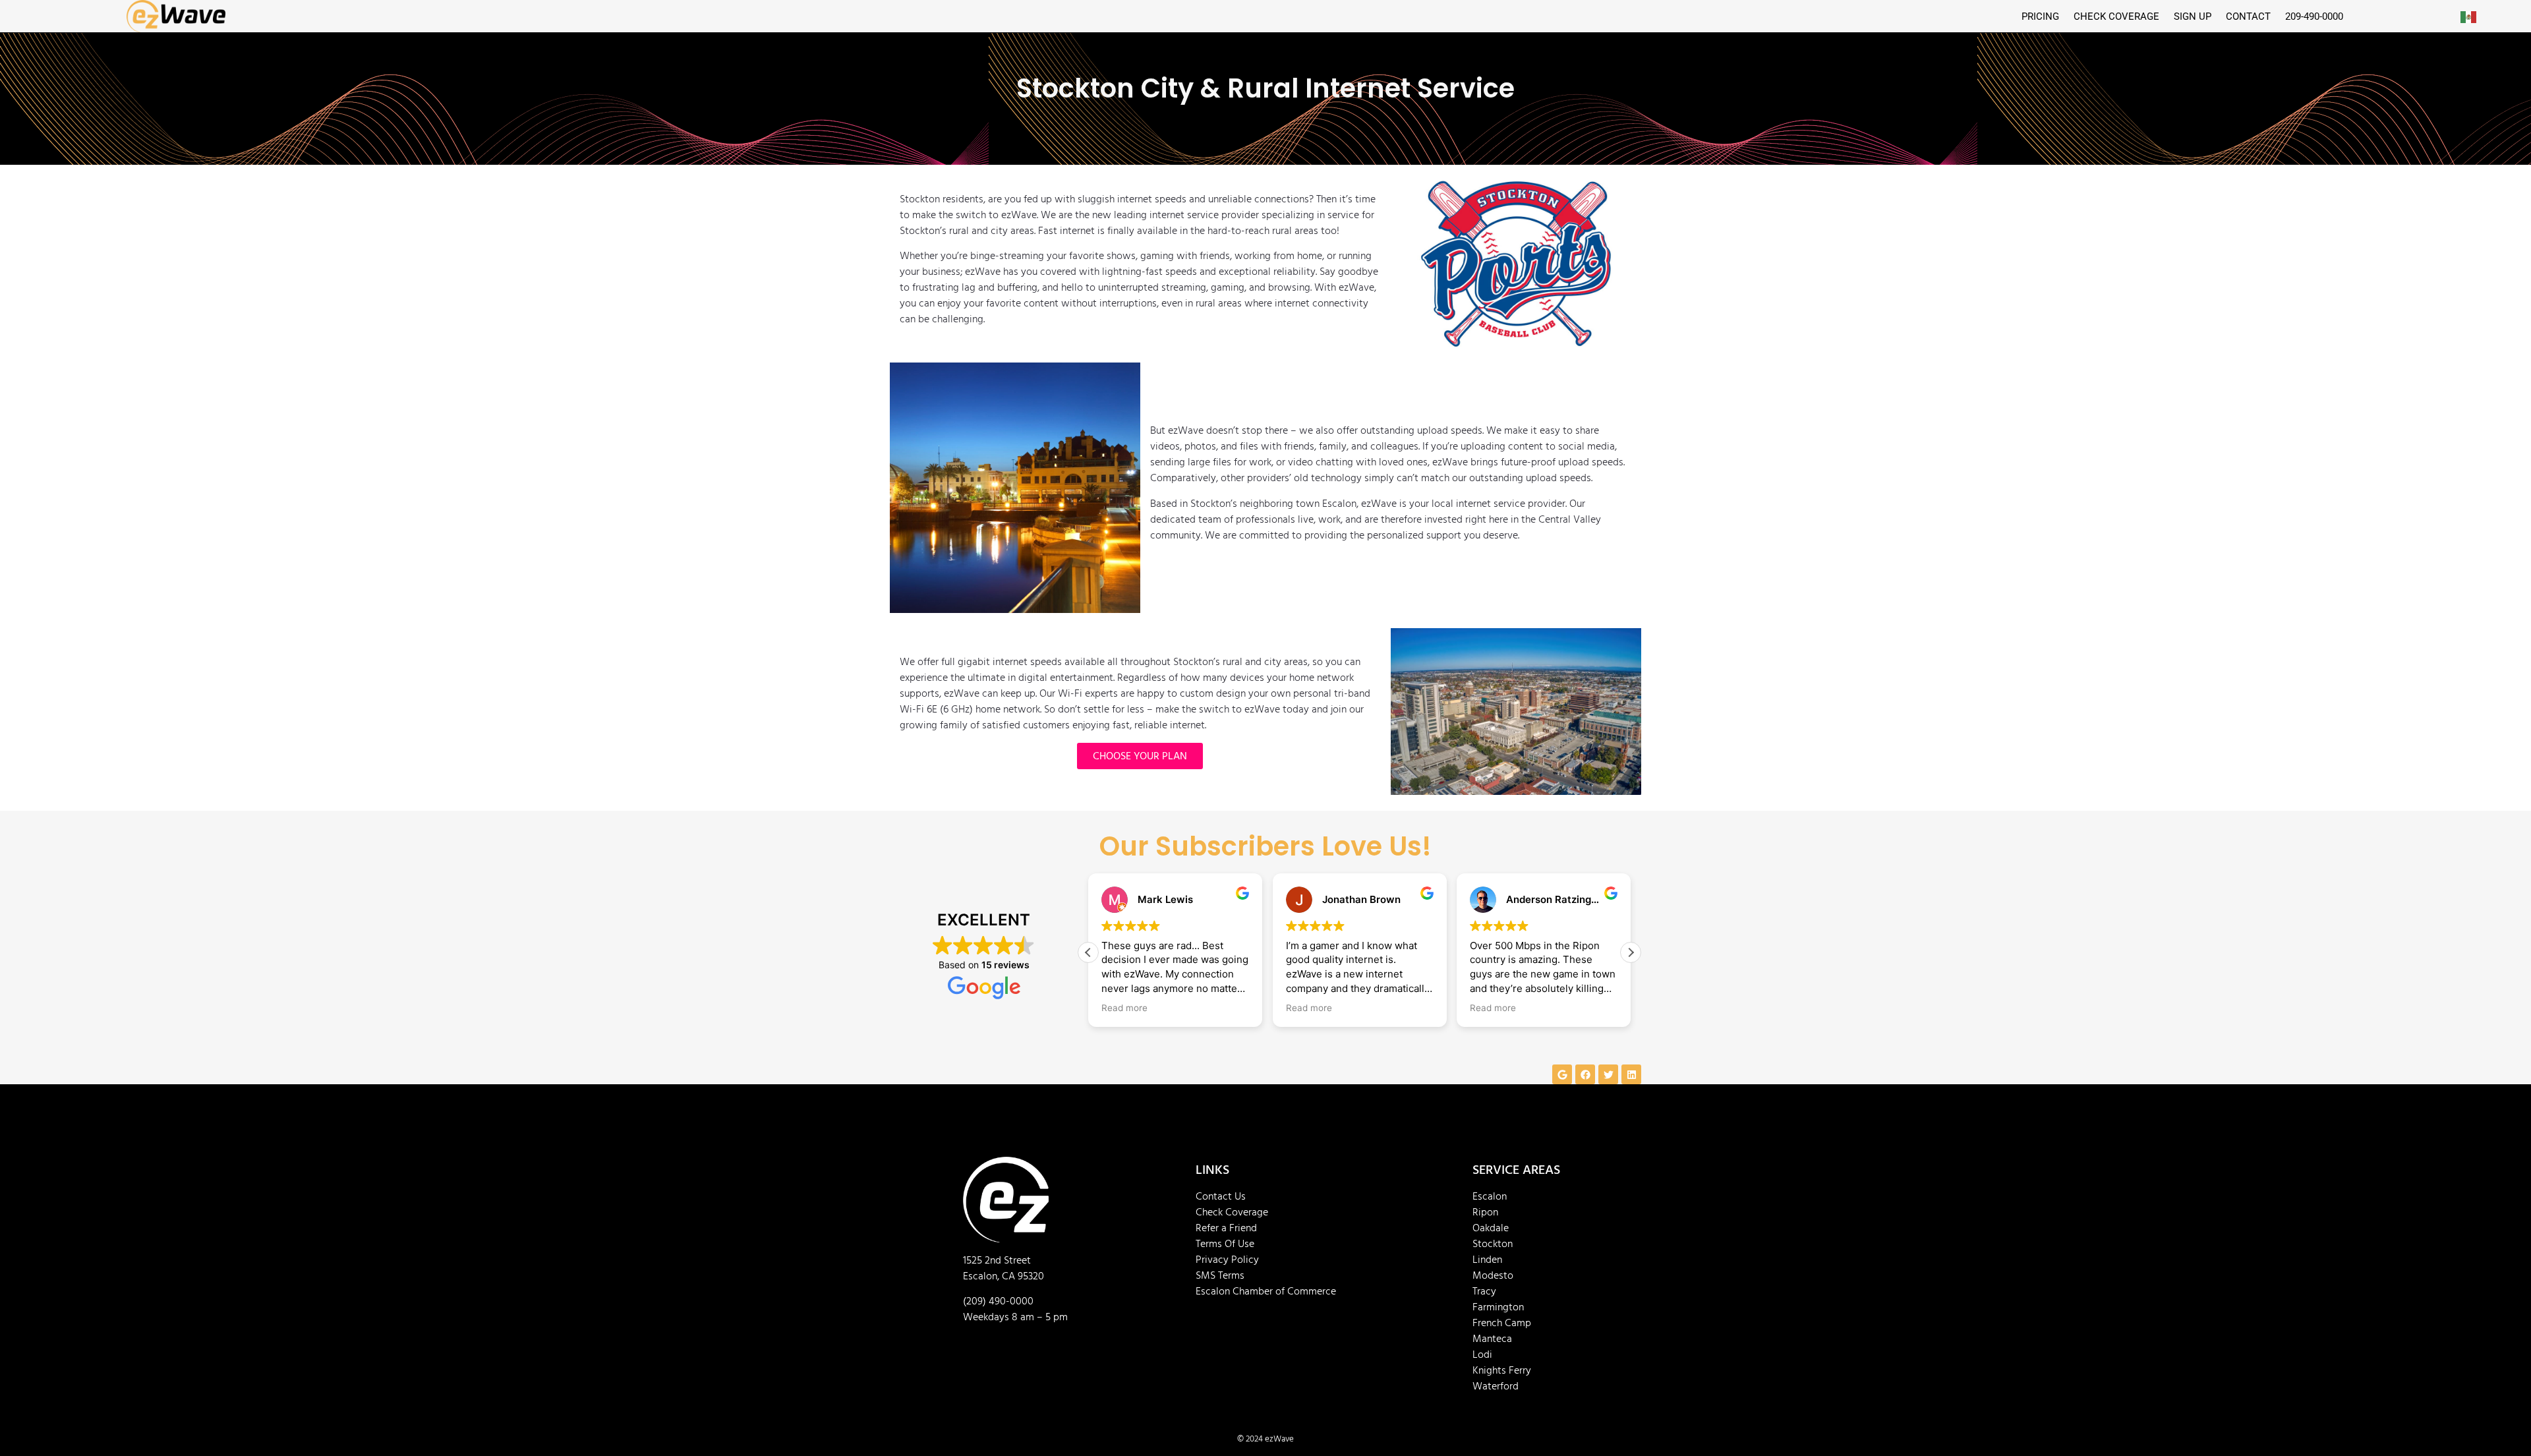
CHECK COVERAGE (2116, 16)
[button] (1631, 952)
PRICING (2040, 16)
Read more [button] (1124, 1008)
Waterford (1496, 1386)
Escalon (1490, 1196)
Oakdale (1491, 1228)
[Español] (2469, 16)
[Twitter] (1608, 1074)
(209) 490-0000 (998, 1301)
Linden (1487, 1260)
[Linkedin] (1631, 1074)
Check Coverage (1232, 1212)
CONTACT (2248, 16)
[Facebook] (1585, 1074)
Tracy (1484, 1291)
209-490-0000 (2314, 16)
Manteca (1492, 1339)
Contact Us (1221, 1196)
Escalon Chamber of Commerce (1266, 1291)
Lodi (1482, 1354)
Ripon (1485, 1212)
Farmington (1498, 1307)
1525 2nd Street (997, 1260)
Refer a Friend (1226, 1228)
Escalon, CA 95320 (1004, 1276)
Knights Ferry (1502, 1370)
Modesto (1493, 1275)
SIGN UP (2193, 16)
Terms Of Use (1225, 1244)
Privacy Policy (1227, 1260)
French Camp (1502, 1323)
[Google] (1562, 1074)
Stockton (1493, 1244)
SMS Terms (1220, 1275)
